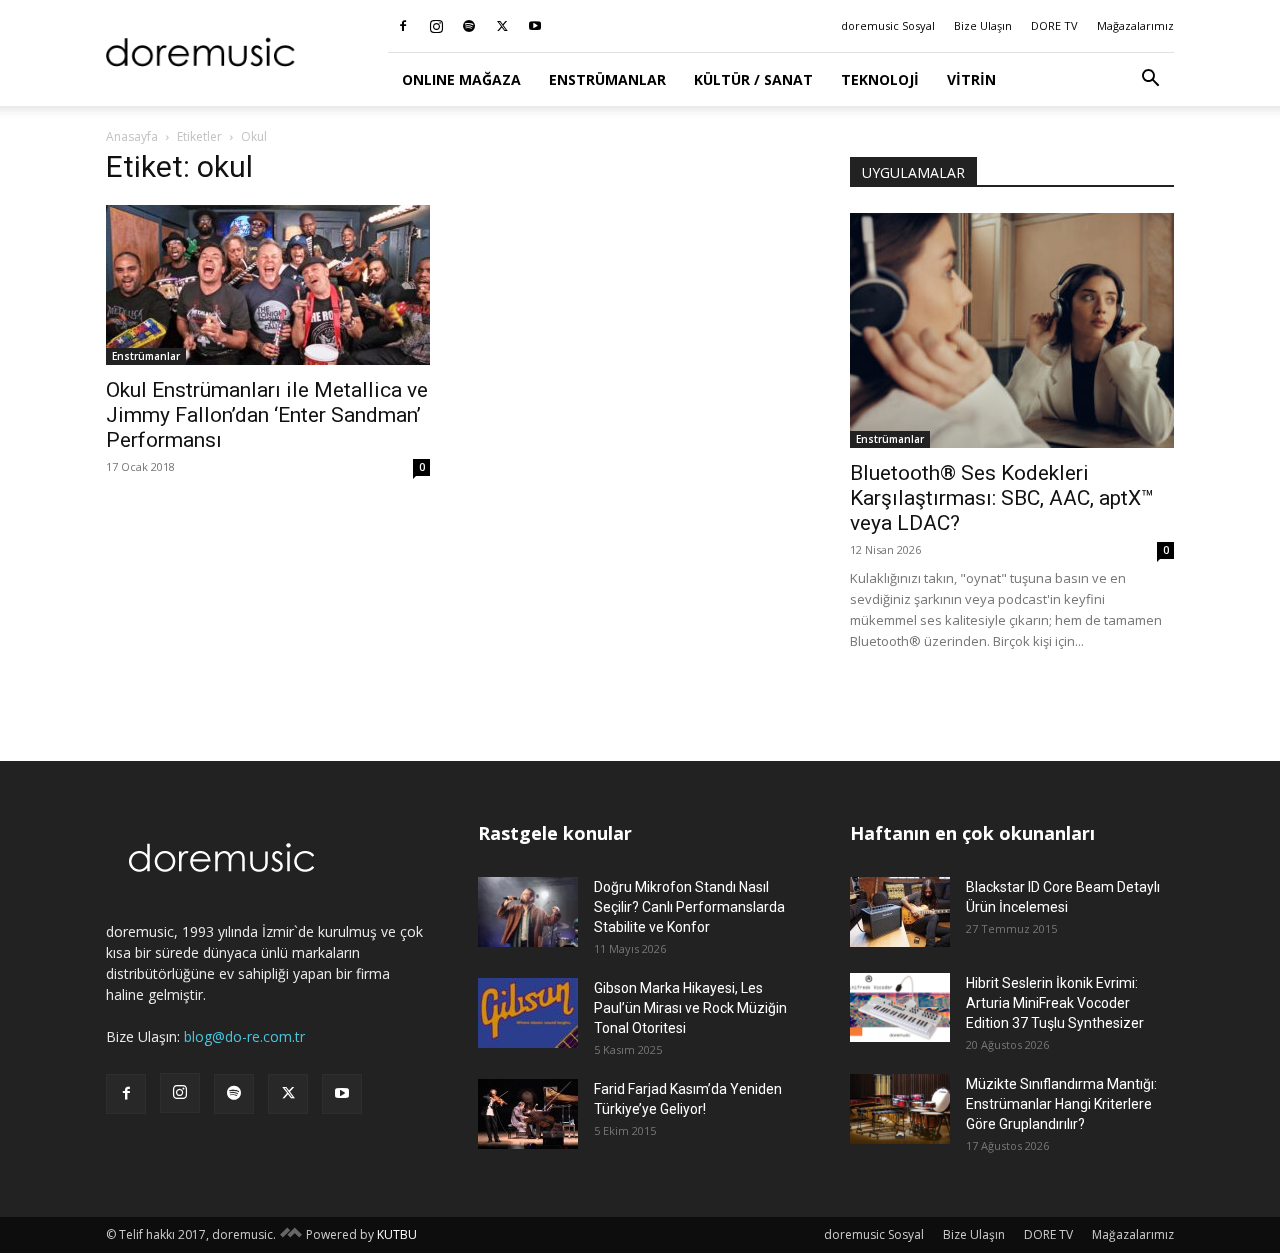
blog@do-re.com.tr (244, 1036)
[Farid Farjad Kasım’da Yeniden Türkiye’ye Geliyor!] (528, 1114)
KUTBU (397, 1234)
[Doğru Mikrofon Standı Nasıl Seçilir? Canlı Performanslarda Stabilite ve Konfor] (528, 912)
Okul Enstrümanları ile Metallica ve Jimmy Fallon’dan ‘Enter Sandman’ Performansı (267, 415)
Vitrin (971, 79)
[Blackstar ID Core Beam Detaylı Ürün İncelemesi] (900, 912)
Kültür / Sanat (753, 79)
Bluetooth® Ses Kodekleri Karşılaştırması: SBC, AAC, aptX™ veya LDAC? (1002, 498)
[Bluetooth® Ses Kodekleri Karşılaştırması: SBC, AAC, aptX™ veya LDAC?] (1012, 330)
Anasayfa (132, 136)
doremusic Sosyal (888, 25)
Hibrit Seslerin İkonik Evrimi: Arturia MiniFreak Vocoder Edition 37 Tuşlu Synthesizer (1055, 1003)
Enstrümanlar (607, 79)
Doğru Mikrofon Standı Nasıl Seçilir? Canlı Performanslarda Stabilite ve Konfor (689, 907)
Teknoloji (880, 79)
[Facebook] (403, 26)
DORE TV (1054, 25)
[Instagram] (436, 26)
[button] (1150, 80)
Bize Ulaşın (983, 25)
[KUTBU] (291, 1234)
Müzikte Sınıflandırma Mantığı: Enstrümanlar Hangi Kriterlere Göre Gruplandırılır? (1061, 1104)
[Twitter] (502, 26)
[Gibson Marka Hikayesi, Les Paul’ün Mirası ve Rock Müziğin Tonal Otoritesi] (528, 1013)
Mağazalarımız (1135, 25)
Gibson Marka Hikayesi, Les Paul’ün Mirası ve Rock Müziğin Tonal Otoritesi (690, 1008)
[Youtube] (535, 26)
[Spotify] (469, 26)
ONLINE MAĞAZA (461, 79)
